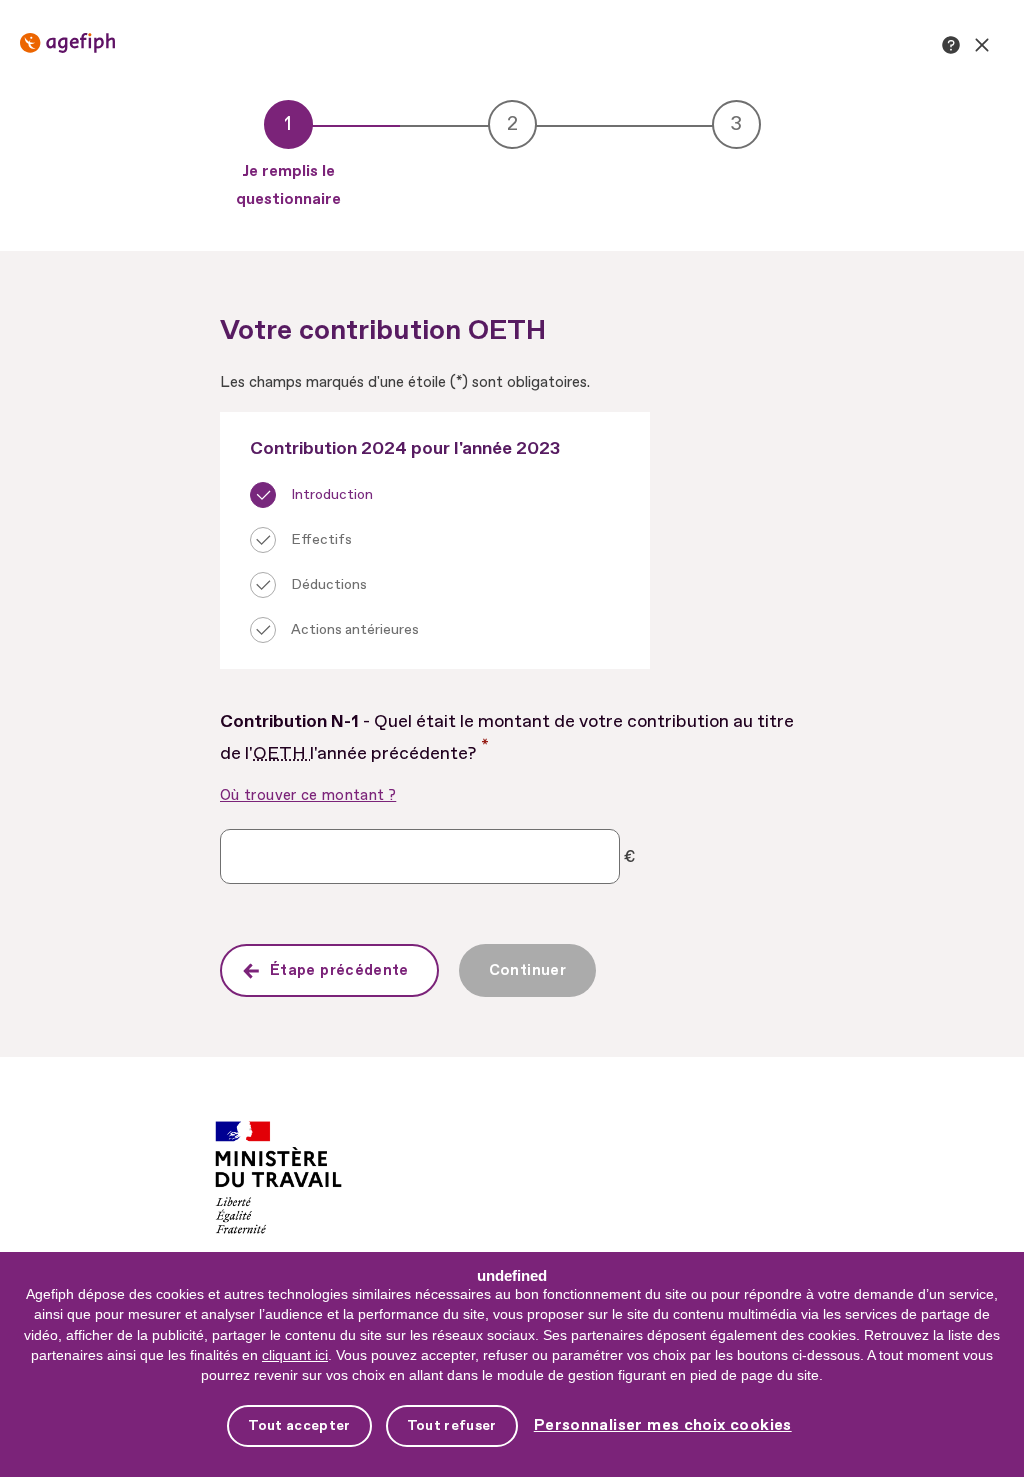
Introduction (332, 494)
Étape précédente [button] (339, 970)
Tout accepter (299, 1425)
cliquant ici (295, 1355)
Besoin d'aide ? (951, 45)
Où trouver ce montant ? (308, 795)
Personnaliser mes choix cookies (663, 1425)
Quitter (982, 45)
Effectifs (321, 539)
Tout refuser (452, 1425)
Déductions (329, 584)
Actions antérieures (355, 629)
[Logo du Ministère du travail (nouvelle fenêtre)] (278, 1145)
